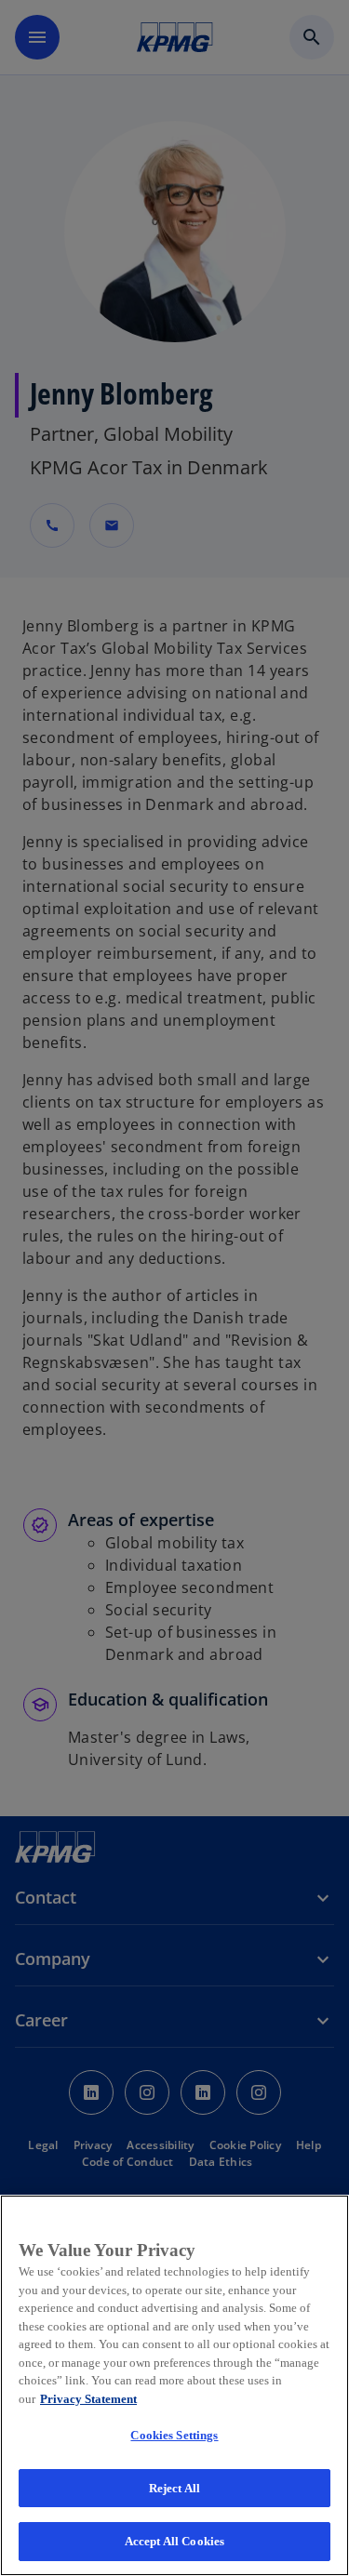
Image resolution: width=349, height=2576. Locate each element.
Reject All (174, 2488)
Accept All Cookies (174, 2541)
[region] (174, 2385)
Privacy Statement (88, 2399)
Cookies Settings (174, 2435)
